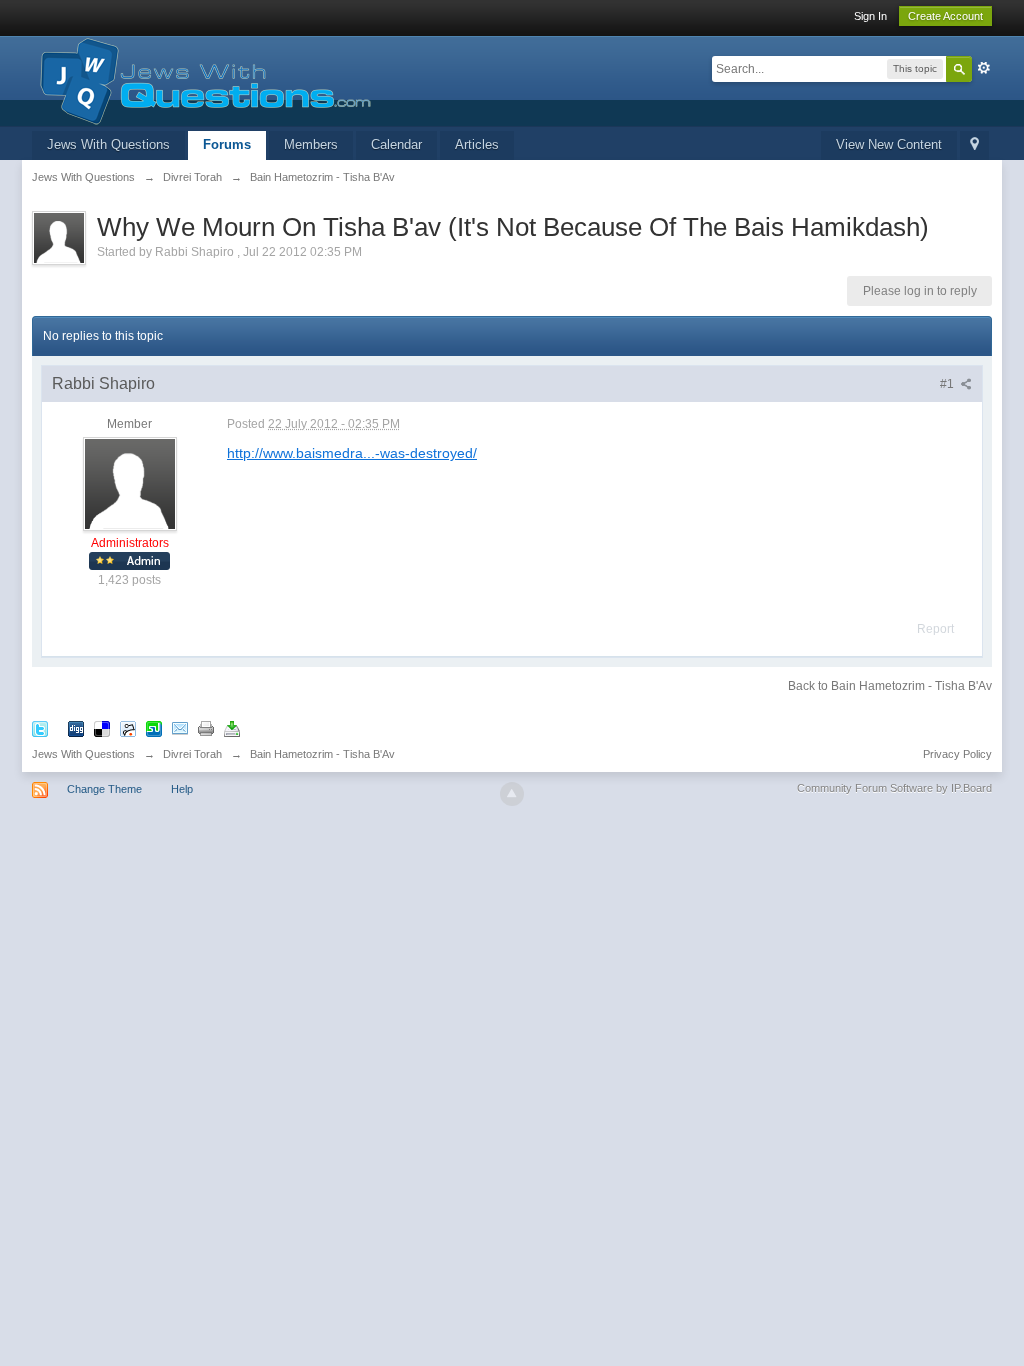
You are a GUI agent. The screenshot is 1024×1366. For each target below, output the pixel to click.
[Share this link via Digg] (76, 727)
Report (935, 629)
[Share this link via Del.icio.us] (102, 727)
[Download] (232, 727)
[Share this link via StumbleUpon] (154, 727)
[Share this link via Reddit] (128, 727)
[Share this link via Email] (180, 727)
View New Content (889, 144)
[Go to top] (512, 794)
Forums (227, 144)
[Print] (206, 727)
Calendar (396, 144)
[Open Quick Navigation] (974, 145)
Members (311, 144)
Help (182, 789)
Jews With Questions (108, 144)
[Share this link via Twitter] (40, 727)
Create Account (945, 16)
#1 (948, 384)
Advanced (984, 68)
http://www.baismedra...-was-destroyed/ (352, 453)
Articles (477, 144)
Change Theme (104, 789)
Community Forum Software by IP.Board (894, 788)
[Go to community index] (201, 79)
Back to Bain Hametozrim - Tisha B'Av (890, 686)
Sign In (870, 16)
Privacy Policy (957, 754)
